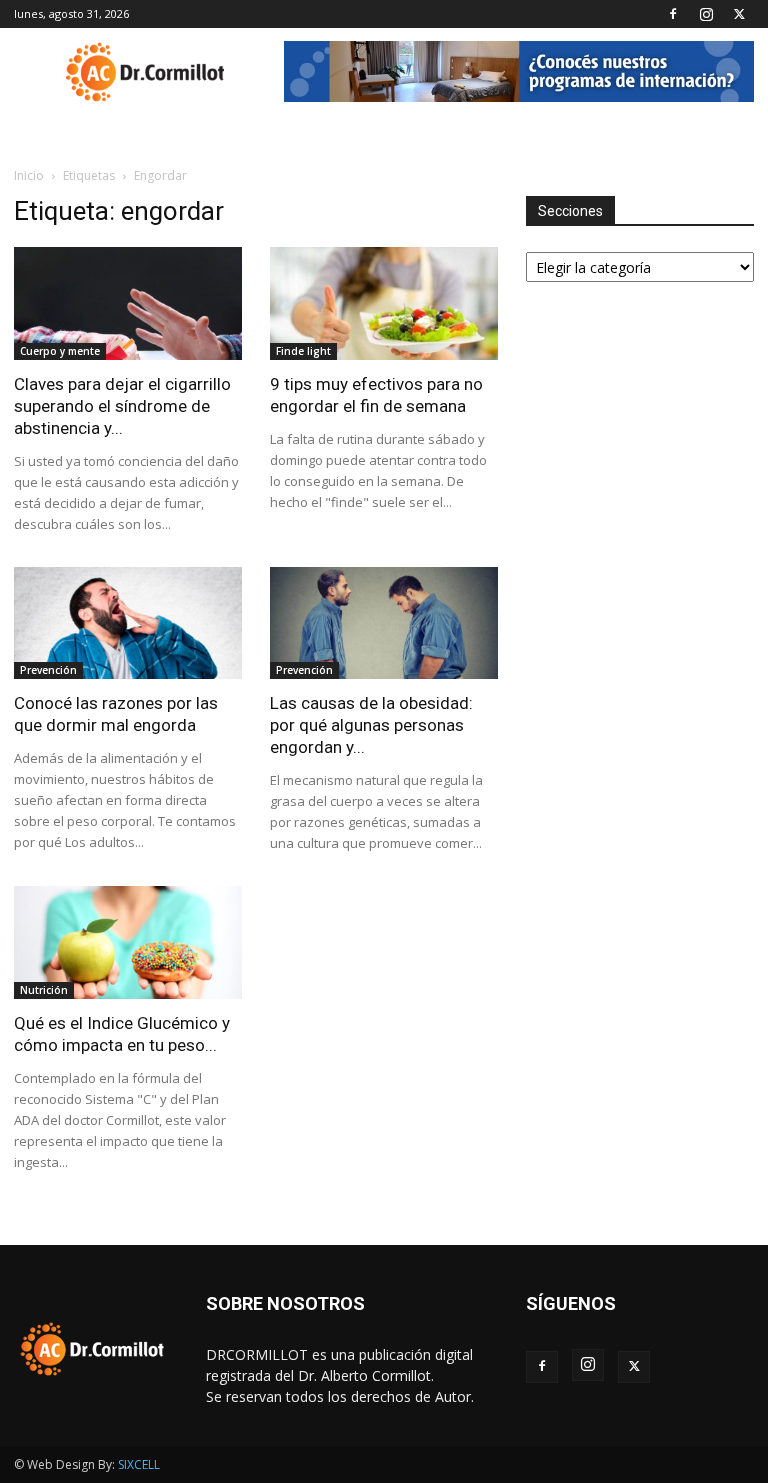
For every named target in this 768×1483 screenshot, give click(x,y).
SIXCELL (139, 1464)
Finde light (303, 351)
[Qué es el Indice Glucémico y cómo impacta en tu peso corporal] (128, 942)
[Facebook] (673, 14)
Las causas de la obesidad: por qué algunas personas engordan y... (371, 725)
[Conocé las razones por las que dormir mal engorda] (128, 623)
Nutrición (44, 990)
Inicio (29, 175)
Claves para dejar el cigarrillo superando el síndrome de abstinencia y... (122, 406)
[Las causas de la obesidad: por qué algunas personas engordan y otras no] (384, 623)
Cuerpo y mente (60, 351)
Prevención (48, 670)
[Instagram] (706, 14)
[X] (739, 14)
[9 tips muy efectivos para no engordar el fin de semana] (384, 303)
